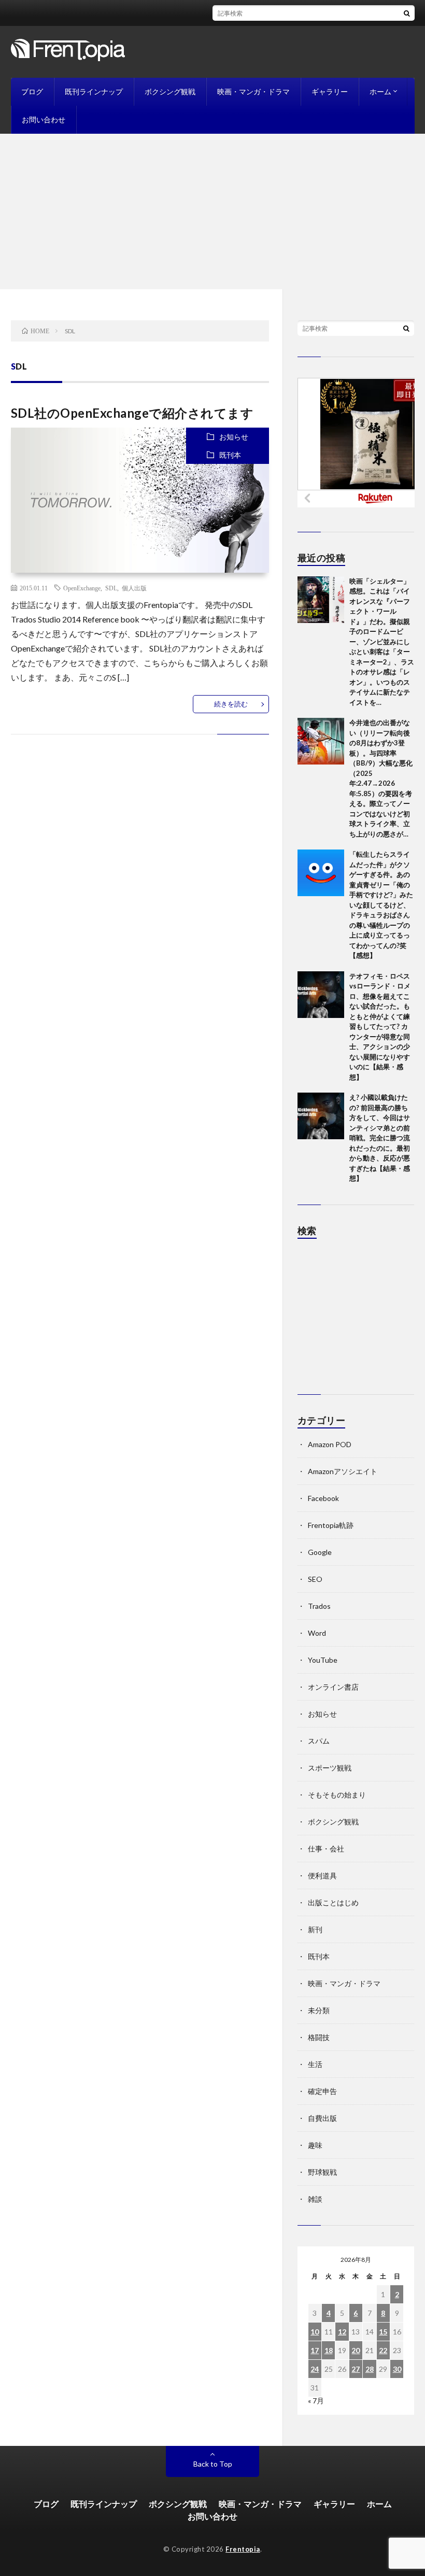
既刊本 (230, 455)
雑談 (315, 2199)
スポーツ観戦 (330, 1768)
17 (315, 2350)
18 (329, 2350)
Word (317, 1633)
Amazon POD (330, 1444)
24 (315, 2369)
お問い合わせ (44, 119)
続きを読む (231, 704)
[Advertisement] (212, 211)
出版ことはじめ (333, 1902)
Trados (319, 1606)
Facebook (323, 1498)
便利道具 (322, 1876)
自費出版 (322, 2118)
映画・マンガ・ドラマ (253, 91)
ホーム (380, 91)
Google (320, 1552)
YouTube (323, 1660)
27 (356, 2369)
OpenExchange (82, 588)
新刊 (315, 1929)
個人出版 (134, 588)
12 (342, 2332)
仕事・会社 (326, 1849)
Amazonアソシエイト (343, 1471)
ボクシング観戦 (170, 91)
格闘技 (319, 2037)
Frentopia (243, 2549)
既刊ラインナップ (94, 91)
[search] (407, 13)
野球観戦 (322, 2172)
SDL (111, 588)
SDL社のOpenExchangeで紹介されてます (132, 413)
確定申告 (322, 2091)
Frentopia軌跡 (331, 1525)
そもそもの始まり (337, 1795)
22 (383, 2350)
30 (397, 2369)
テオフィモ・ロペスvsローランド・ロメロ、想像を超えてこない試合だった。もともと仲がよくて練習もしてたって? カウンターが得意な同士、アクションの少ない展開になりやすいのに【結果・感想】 (380, 1027)
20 (356, 2350)
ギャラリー (330, 91)
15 (383, 2332)
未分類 (319, 2010)
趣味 (315, 2145)
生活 (315, 2064)
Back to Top (213, 2464)
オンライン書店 (333, 1687)
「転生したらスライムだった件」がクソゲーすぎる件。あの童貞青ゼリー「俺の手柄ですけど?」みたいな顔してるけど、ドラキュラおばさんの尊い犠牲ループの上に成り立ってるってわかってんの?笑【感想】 (381, 905)
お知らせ (234, 437)
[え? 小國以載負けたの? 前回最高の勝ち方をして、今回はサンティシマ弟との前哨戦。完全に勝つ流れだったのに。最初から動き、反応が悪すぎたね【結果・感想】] (321, 1116)
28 (370, 2369)
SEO (315, 1579)
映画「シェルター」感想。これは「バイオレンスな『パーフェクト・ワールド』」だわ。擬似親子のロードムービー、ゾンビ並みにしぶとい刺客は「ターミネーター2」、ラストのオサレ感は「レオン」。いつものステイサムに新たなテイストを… (382, 642)
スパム (319, 1741)
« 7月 (316, 2401)
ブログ (32, 91)
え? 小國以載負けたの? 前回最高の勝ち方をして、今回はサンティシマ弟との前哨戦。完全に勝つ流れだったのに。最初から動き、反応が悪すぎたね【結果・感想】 (380, 1138)
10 (315, 2332)
